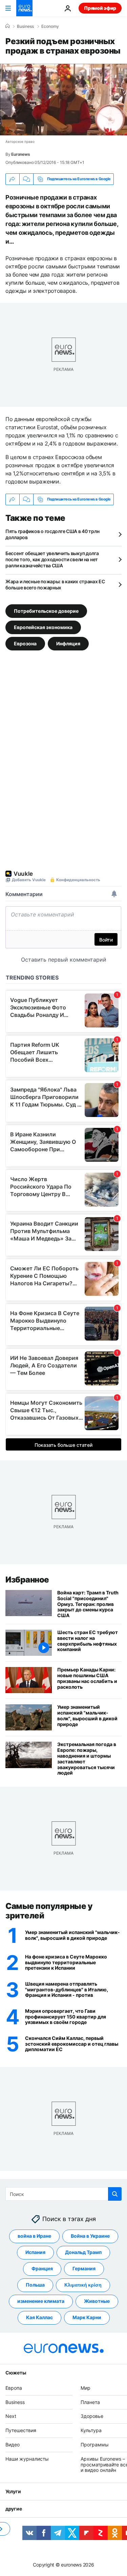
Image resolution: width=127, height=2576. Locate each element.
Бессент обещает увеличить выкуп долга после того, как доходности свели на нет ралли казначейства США (52, 559)
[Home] (7, 26)
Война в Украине (90, 2236)
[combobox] (63, 2194)
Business (25, 26)
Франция (42, 2269)
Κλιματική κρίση (83, 2285)
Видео (13, 2445)
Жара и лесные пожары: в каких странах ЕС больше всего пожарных (55, 584)
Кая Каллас (39, 2318)
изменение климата (41, 2301)
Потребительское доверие (46, 611)
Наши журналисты (27, 2459)
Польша (35, 2285)
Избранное (27, 1580)
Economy (50, 26)
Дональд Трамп (83, 2252)
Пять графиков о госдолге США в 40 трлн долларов (52, 534)
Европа (14, 2388)
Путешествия (21, 2430)
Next (11, 2416)
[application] (63, 100)
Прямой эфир (100, 8)
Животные (97, 2301)
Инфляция (68, 643)
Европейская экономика (43, 627)
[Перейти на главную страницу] (24, 8)
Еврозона (25, 643)
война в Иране (34, 2236)
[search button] (115, 2194)
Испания (35, 2252)
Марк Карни (87, 2318)
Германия (84, 2269)
